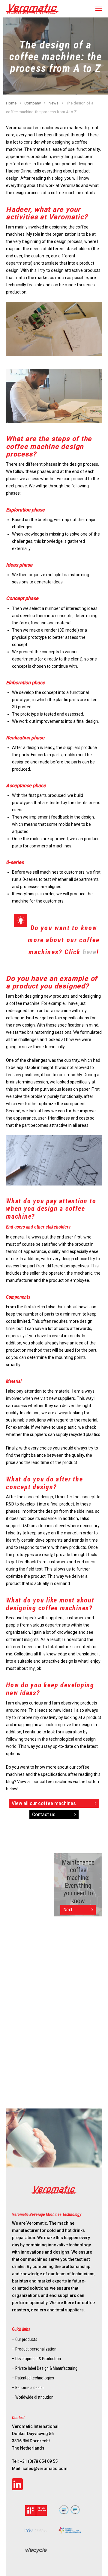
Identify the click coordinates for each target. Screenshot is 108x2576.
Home (11, 103)
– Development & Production (36, 2359)
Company (33, 103)
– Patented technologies (33, 2378)
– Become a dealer (28, 2388)
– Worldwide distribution (33, 2397)
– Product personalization (34, 2349)
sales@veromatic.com (45, 2469)
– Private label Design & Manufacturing (45, 2368)
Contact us (44, 1815)
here (90, 952)
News (54, 103)
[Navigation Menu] (99, 9)
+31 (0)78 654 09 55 (39, 2461)
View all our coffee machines (44, 1803)
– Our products (25, 2339)
